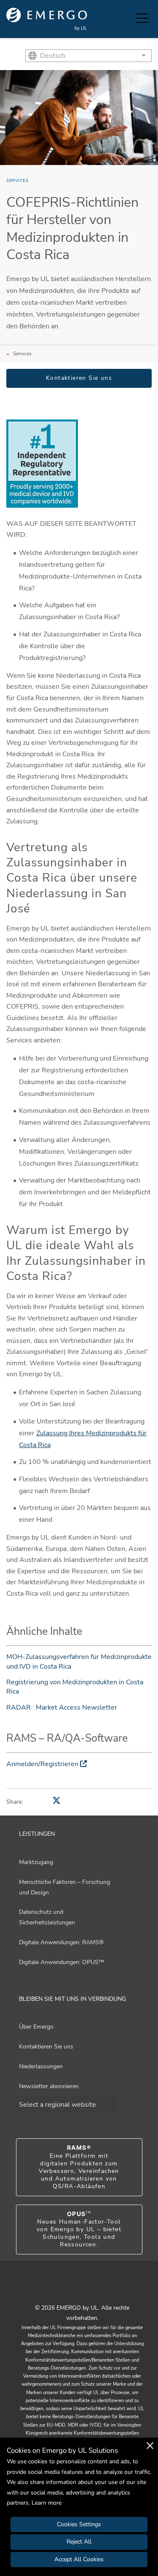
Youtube (69, 2289)
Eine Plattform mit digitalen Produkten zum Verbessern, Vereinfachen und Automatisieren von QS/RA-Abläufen (79, 2167)
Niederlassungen (41, 2066)
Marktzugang (36, 1862)
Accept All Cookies (79, 2559)
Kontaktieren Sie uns (79, 378)
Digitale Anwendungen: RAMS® (61, 1942)
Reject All (79, 2542)
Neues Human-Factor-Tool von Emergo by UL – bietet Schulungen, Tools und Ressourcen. (79, 2230)
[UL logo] (47, 19)
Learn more (47, 2503)
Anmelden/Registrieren (42, 1764)
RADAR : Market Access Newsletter (62, 1707)
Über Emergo (36, 2027)
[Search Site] (128, 19)
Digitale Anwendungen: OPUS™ (62, 1962)
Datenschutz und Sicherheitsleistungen (47, 1917)
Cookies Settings (79, 2524)
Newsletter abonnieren (49, 2086)
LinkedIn (90, 2289)
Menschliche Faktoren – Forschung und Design (64, 1887)
